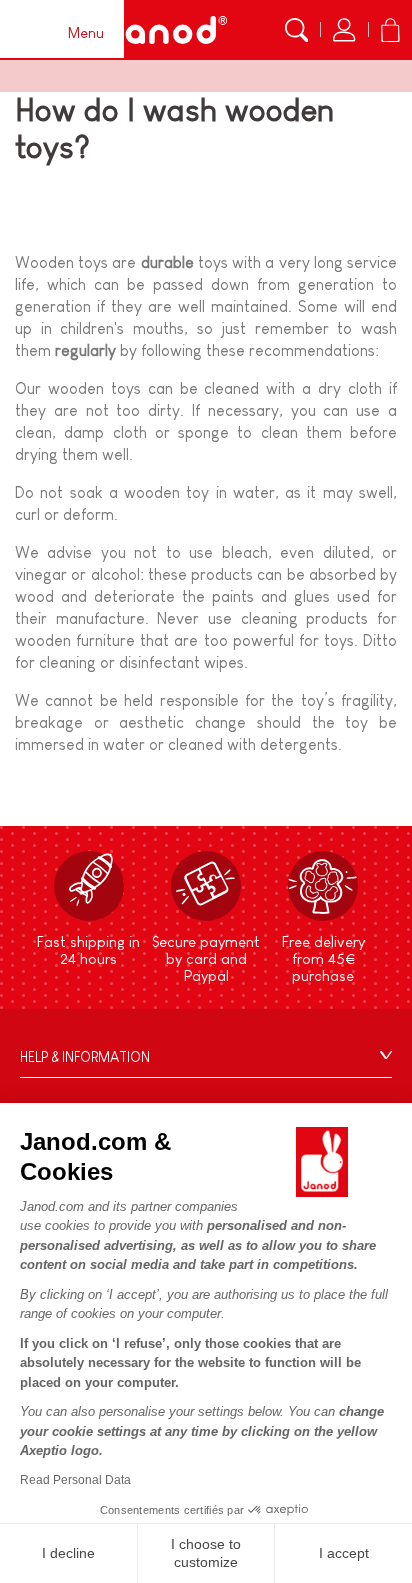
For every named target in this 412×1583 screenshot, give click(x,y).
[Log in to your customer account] (344, 30)
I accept (344, 1553)
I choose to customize (206, 1553)
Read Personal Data (75, 1480)
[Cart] (390, 30)
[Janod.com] (164, 30)
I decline (68, 1553)
